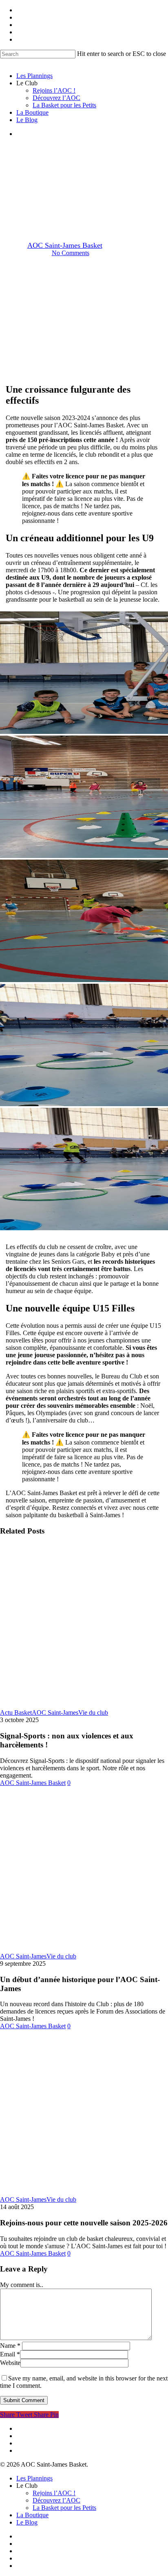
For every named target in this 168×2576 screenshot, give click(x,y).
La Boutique (32, 2515)
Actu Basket (16, 1713)
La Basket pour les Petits (64, 2508)
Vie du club (93, 1713)
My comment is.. (22, 2285)
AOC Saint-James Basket (65, 245)
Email (10, 2354)
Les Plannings (34, 2478)
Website (10, 2363)
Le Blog (27, 2522)
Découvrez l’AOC (56, 2500)
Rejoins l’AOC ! (54, 2493)
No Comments (71, 253)
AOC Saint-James (84, 188)
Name (10, 2346)
